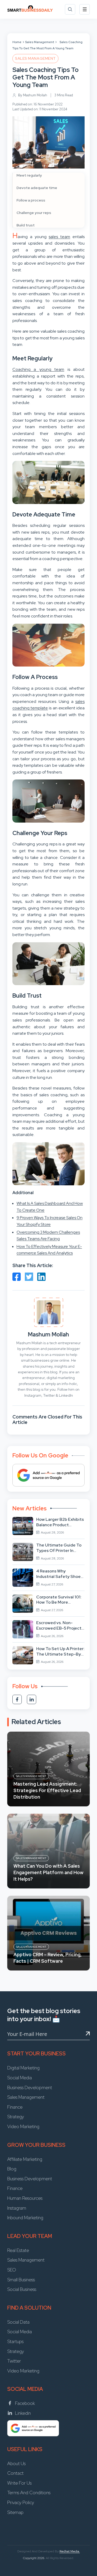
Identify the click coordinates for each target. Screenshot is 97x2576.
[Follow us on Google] (48, 1475)
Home (17, 42)
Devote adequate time (37, 188)
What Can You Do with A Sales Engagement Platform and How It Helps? (48, 1872)
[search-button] (70, 9)
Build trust (26, 225)
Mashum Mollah (48, 1334)
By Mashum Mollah (33, 95)
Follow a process (31, 200)
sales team (59, 237)
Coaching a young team (38, 369)
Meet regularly (29, 175)
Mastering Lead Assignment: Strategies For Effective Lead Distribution (47, 1790)
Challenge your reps (34, 213)
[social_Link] (17, 1699)
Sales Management (40, 42)
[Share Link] (17, 1277)
